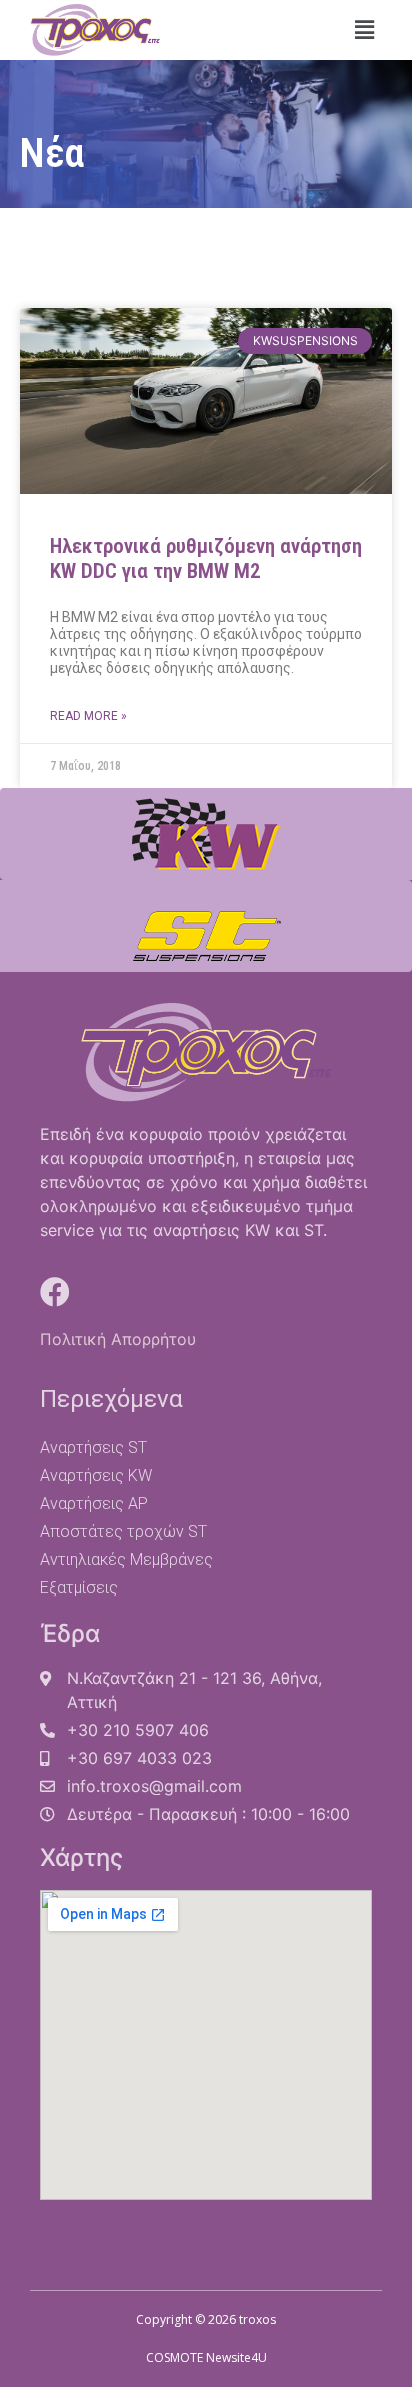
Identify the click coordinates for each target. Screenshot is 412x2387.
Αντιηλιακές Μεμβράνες (126, 1559)
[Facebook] (55, 1292)
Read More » (88, 716)
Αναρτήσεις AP (94, 1503)
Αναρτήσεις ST (93, 1447)
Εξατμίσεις (79, 1587)
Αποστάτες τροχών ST (123, 1531)
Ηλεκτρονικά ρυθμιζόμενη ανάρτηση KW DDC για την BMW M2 (206, 558)
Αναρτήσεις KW (96, 1475)
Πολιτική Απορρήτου (118, 1339)
